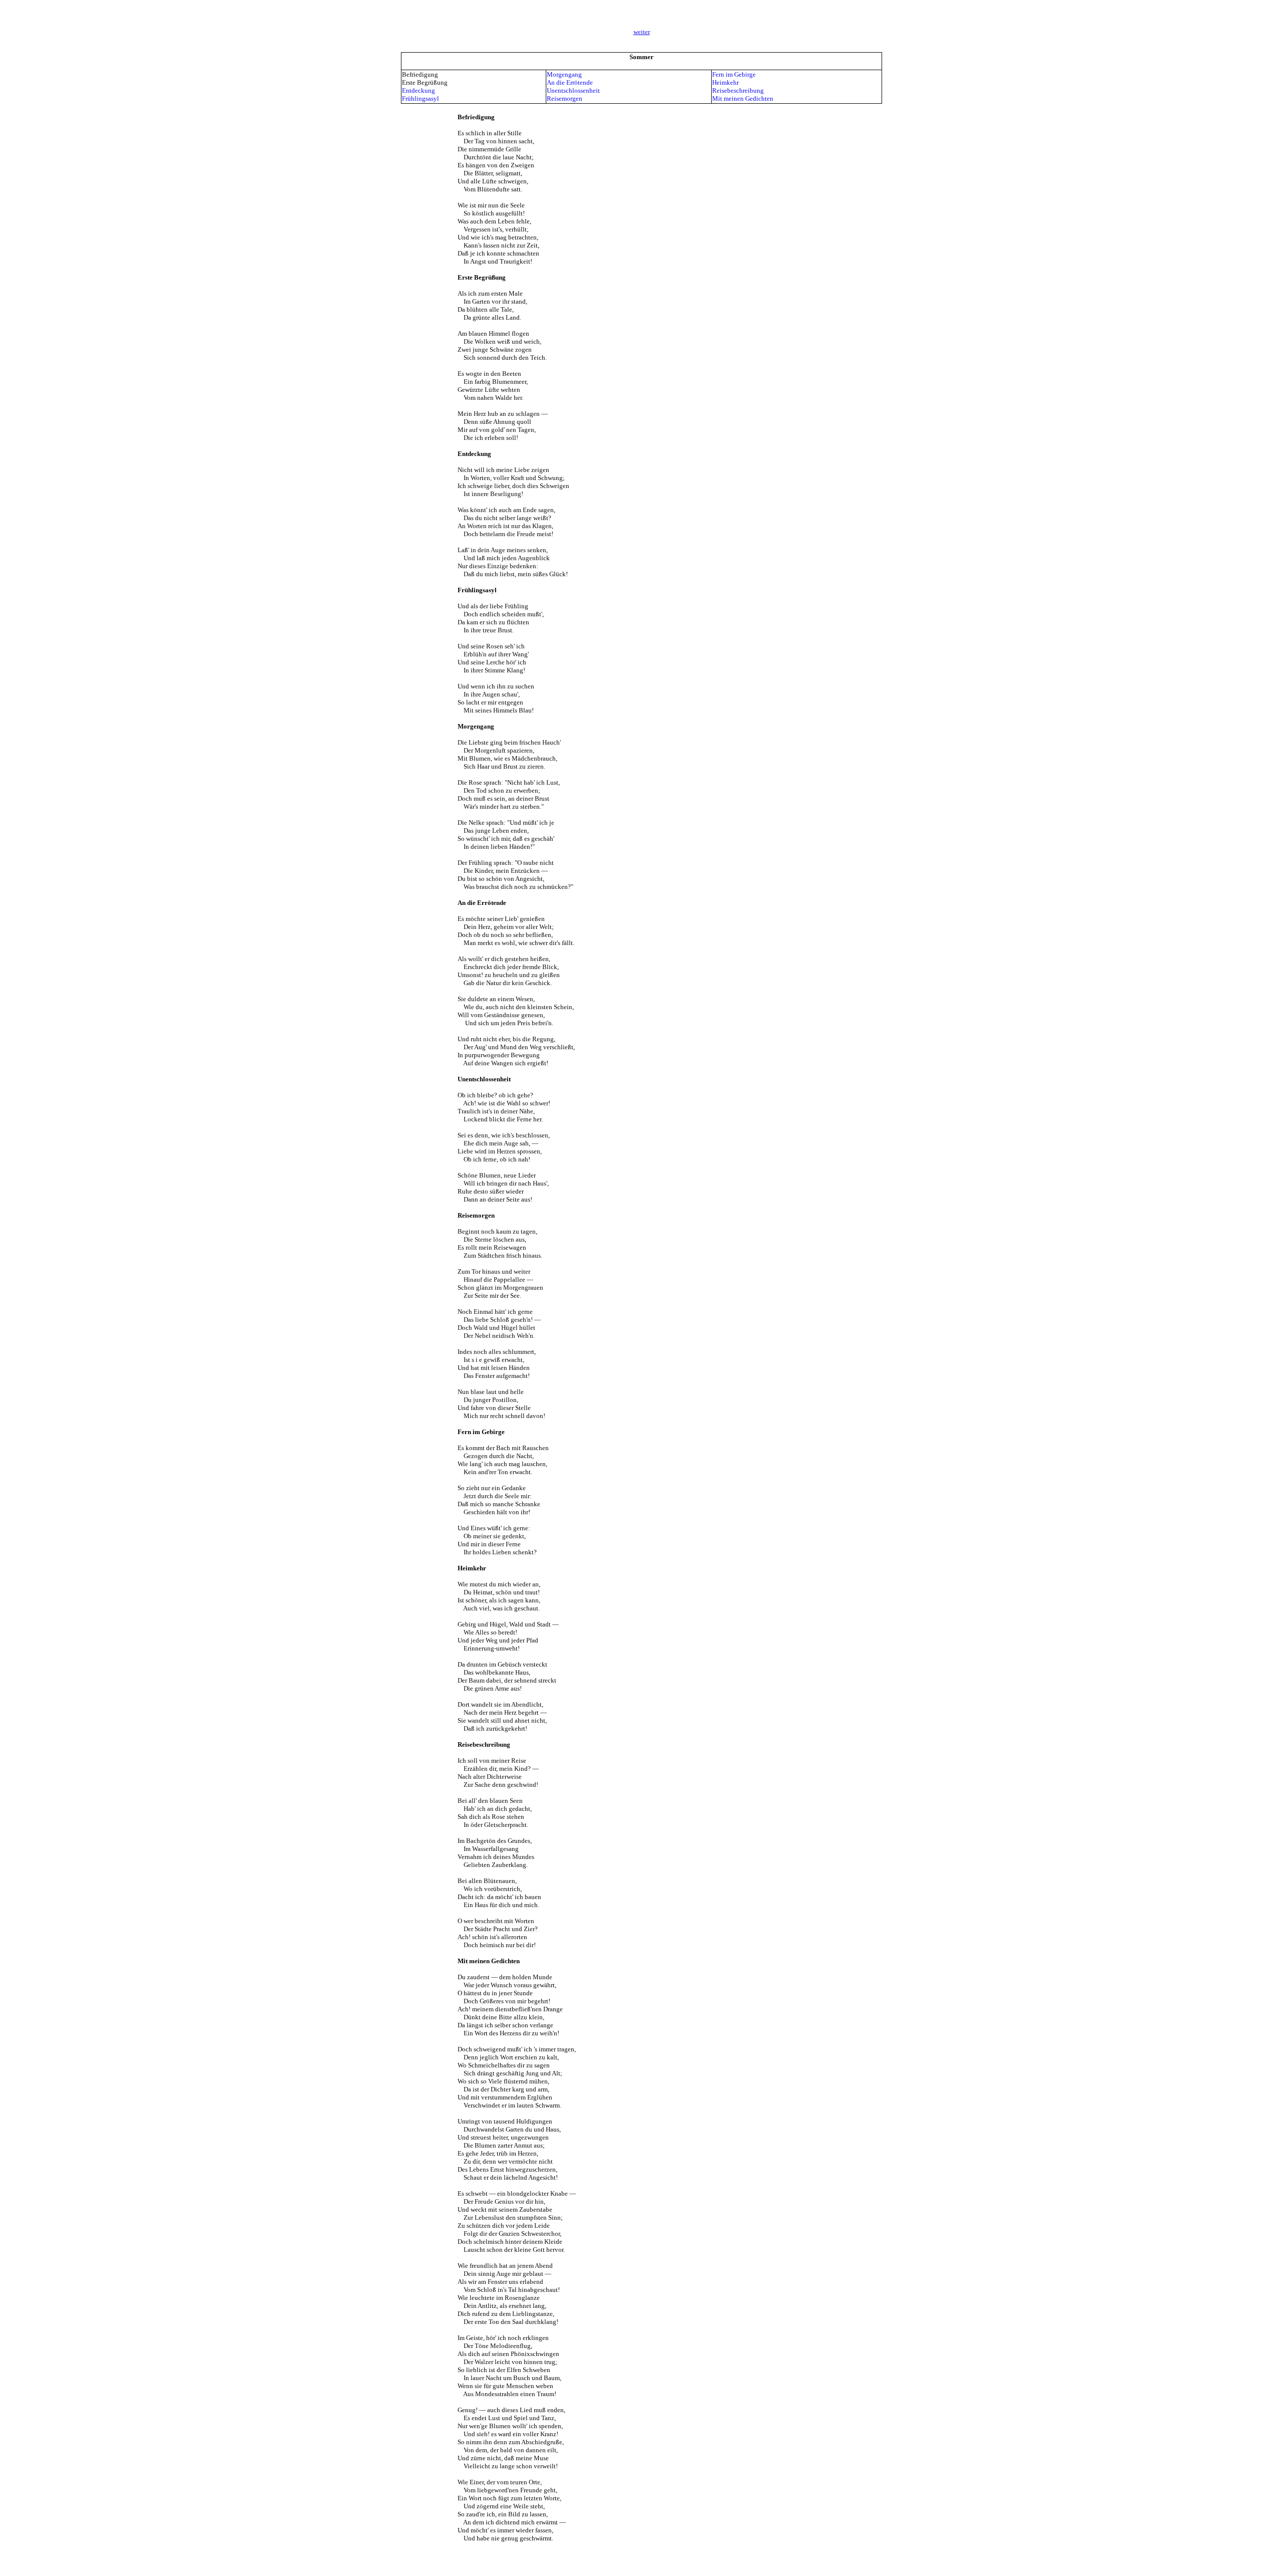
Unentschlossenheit (573, 90)
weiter (642, 32)
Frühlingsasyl (420, 98)
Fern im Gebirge (734, 74)
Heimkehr (725, 82)
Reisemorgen (565, 98)
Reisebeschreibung (738, 90)
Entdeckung (418, 90)
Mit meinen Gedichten (743, 98)
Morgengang (564, 74)
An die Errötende (570, 82)
